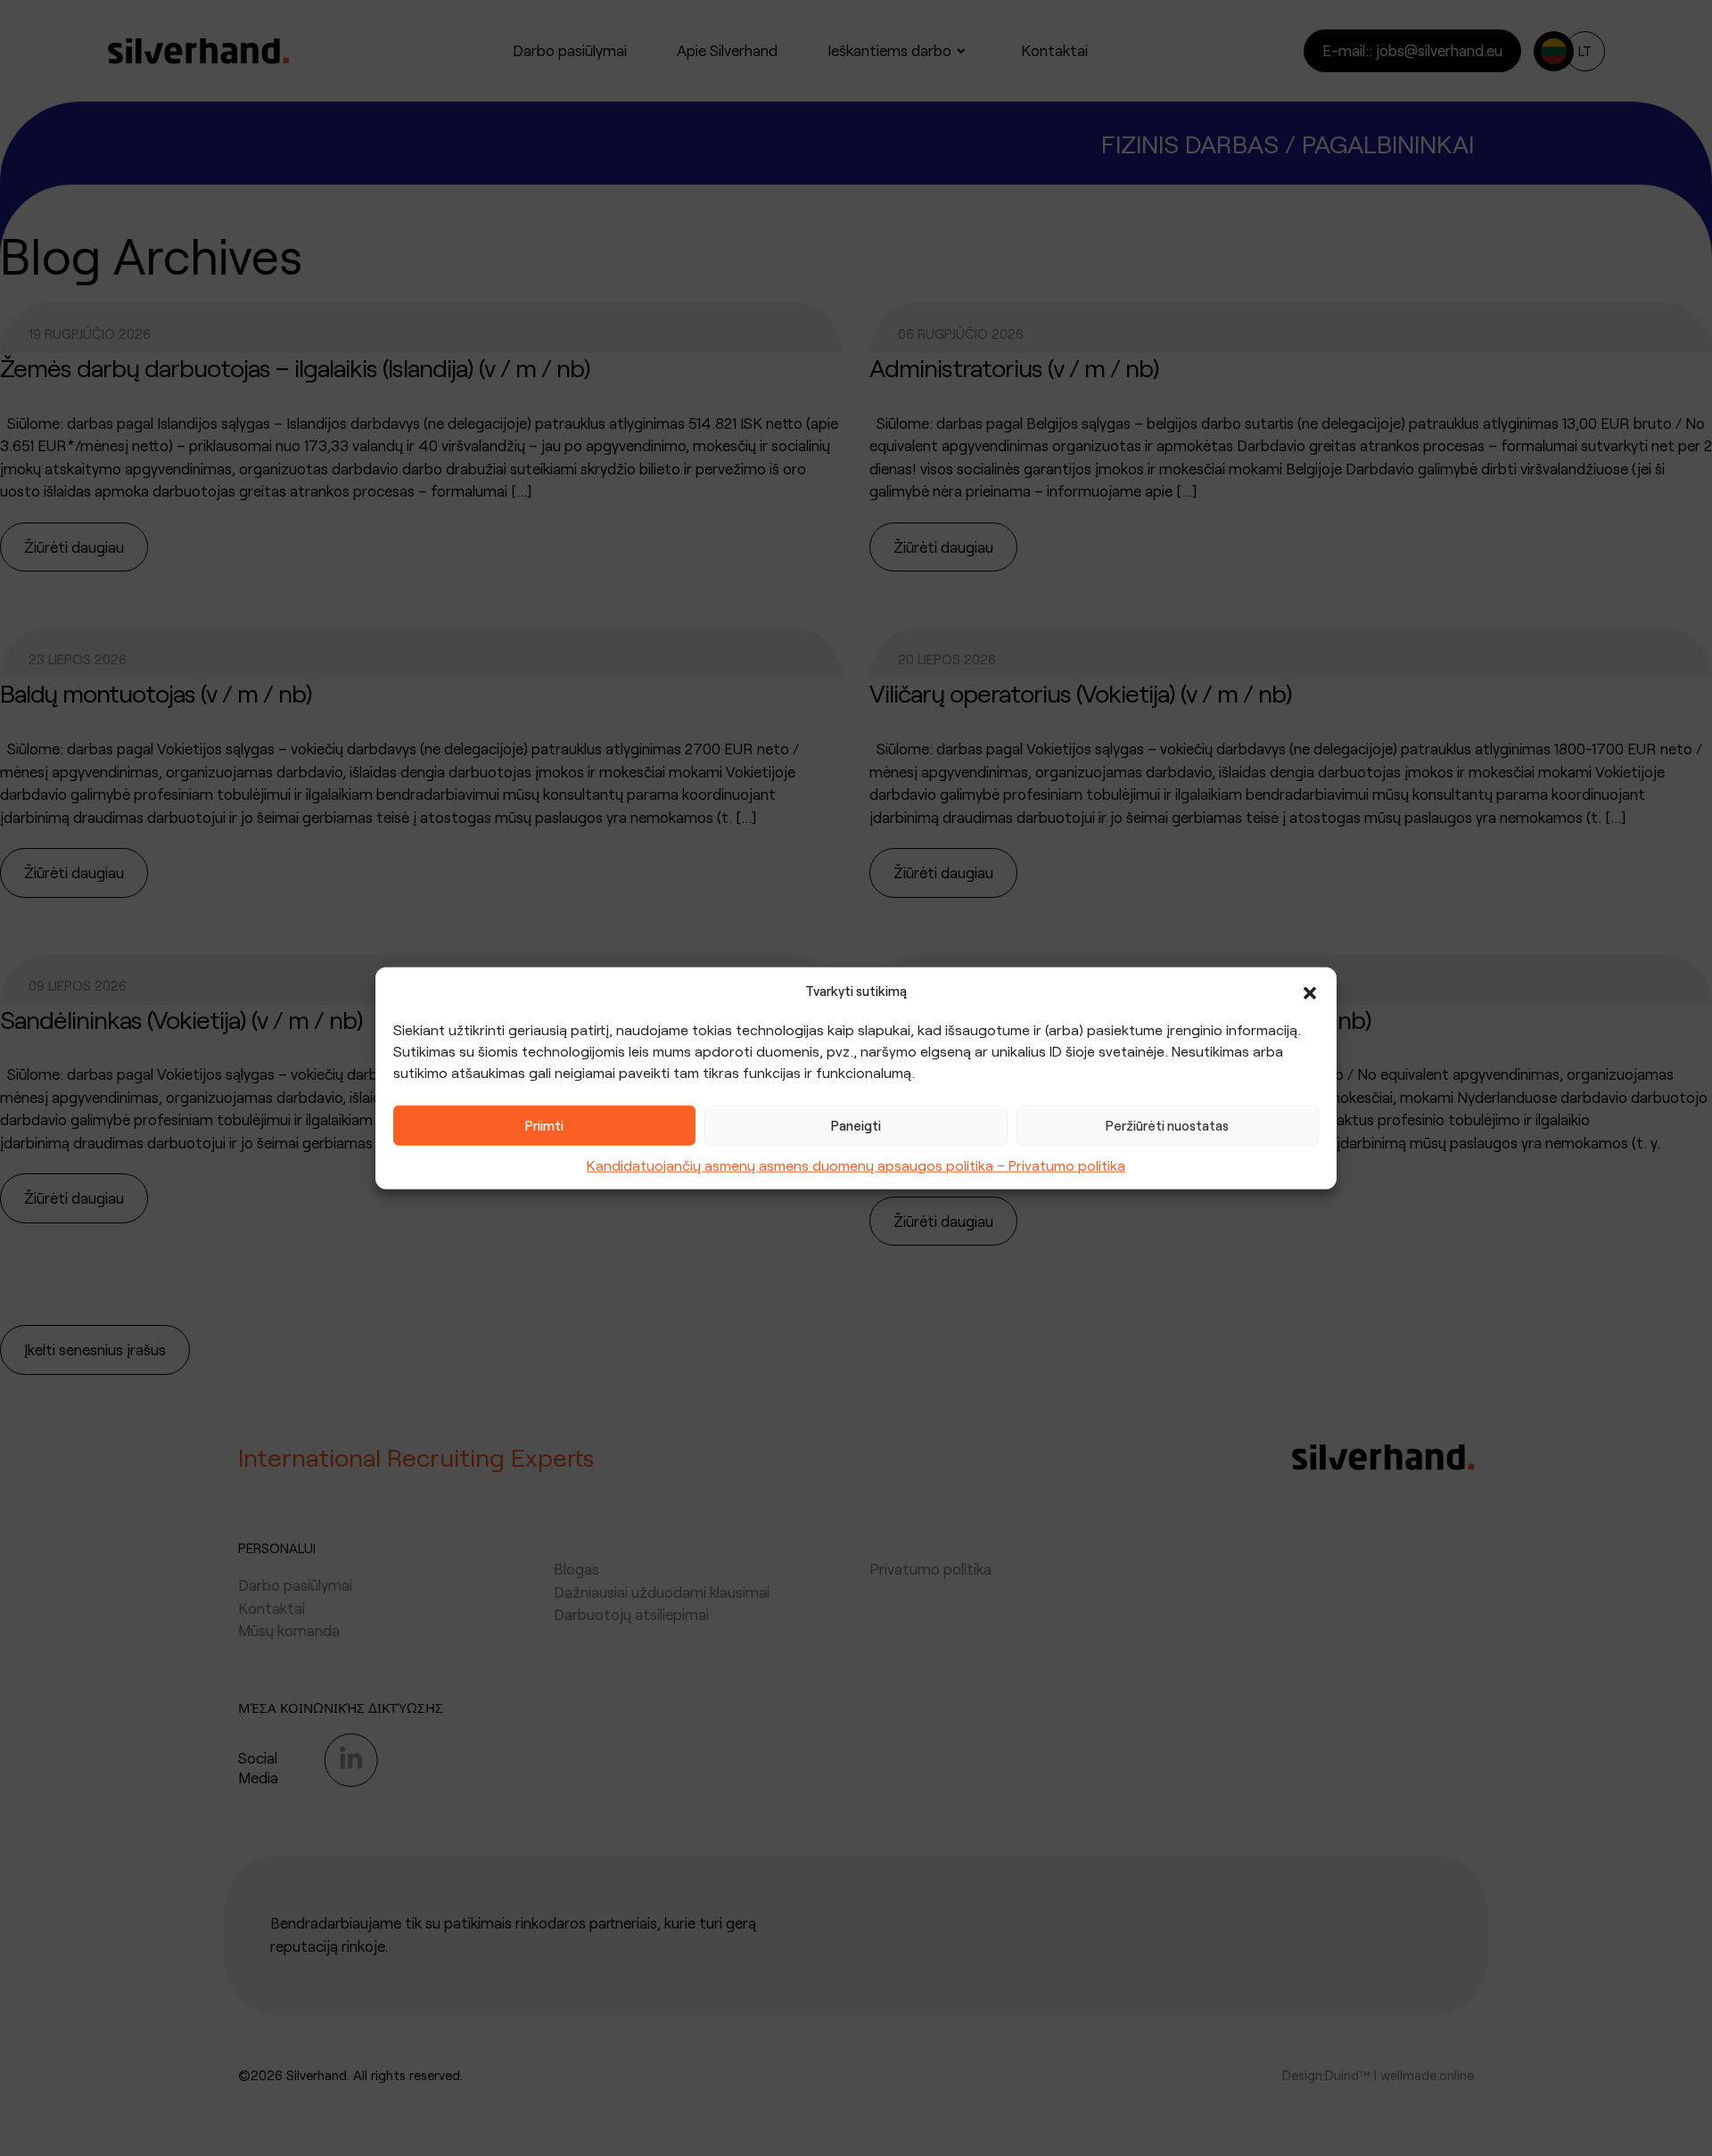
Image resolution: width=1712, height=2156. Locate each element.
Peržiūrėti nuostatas (1167, 1125)
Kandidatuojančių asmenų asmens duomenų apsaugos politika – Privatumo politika (856, 1164)
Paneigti (856, 1125)
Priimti (544, 1125)
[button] (1310, 991)
